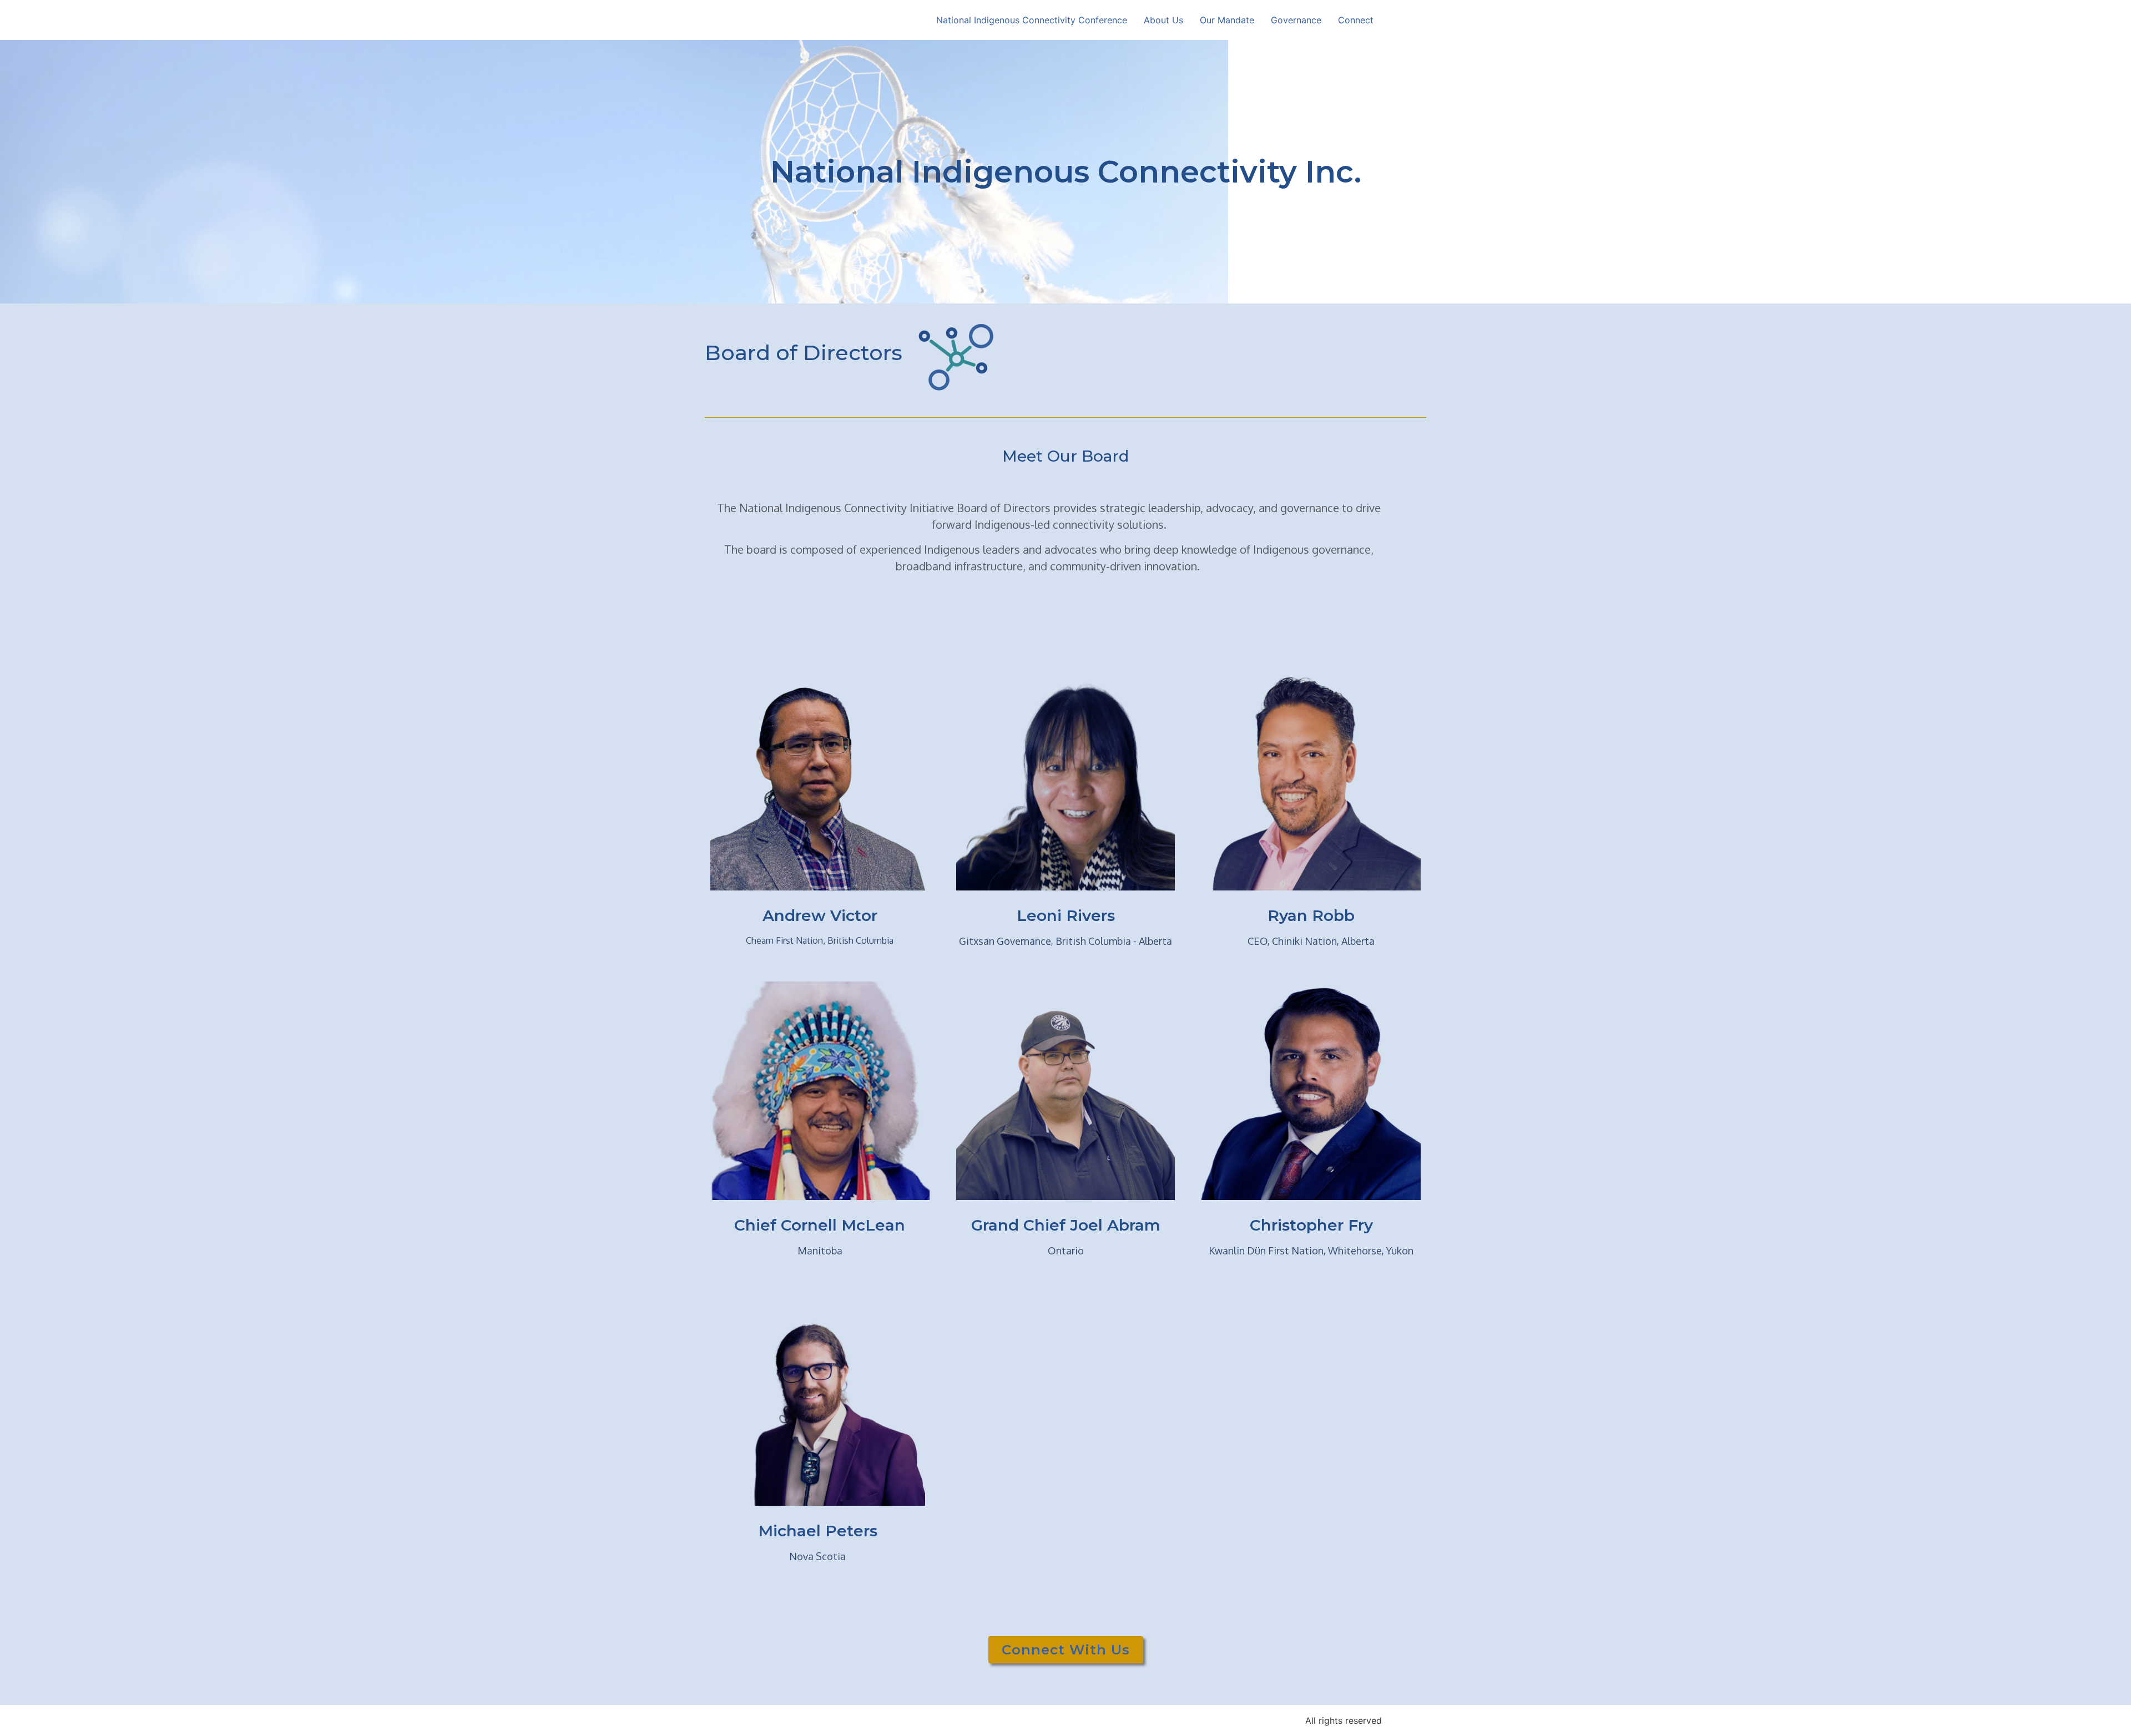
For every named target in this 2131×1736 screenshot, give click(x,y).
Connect (1356, 20)
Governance (1296, 20)
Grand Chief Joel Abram (1066, 1225)
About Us (1163, 20)
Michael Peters (818, 1531)
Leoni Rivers (1066, 915)
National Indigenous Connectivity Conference (1032, 20)
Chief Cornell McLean (820, 1225)
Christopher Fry (1311, 1225)
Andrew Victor (820, 915)
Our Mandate (1227, 20)
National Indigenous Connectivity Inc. (1066, 172)
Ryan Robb (1311, 915)
